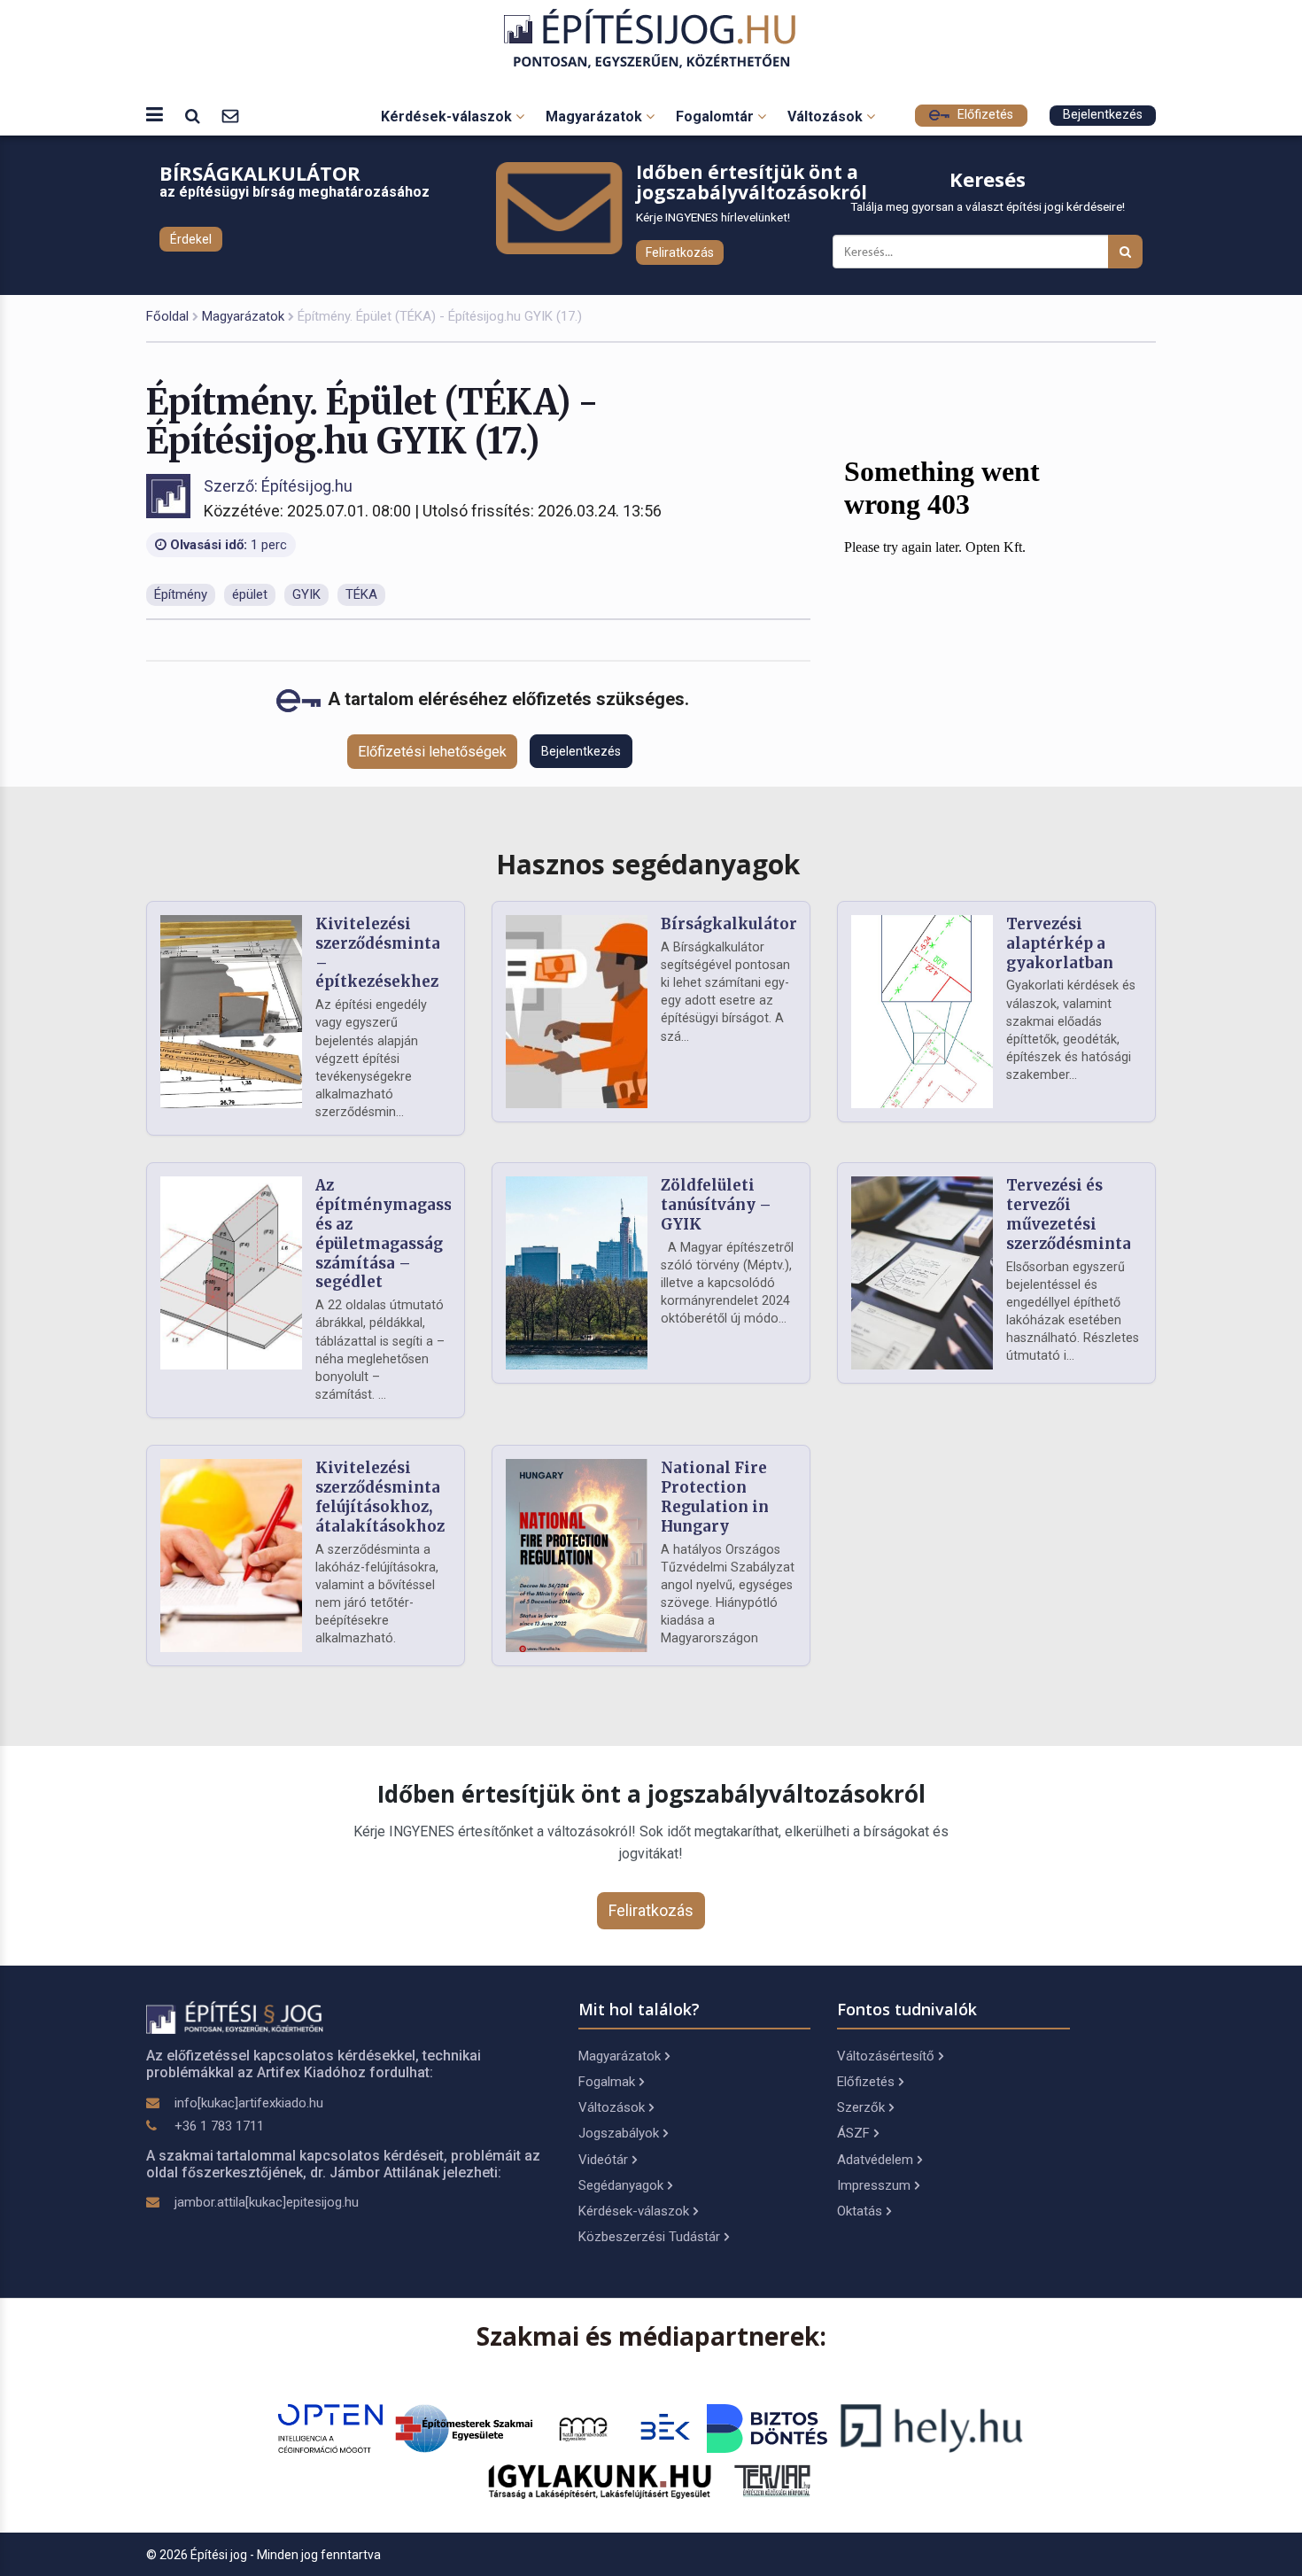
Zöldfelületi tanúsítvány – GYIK (716, 1205)
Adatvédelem (875, 2160)
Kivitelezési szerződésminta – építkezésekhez (378, 953)
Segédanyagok (621, 2185)
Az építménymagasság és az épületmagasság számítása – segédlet (393, 1234)
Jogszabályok (619, 2133)
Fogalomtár (717, 116)
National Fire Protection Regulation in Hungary (715, 1497)
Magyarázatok (596, 116)
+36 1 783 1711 (219, 2126)
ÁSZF (853, 2133)
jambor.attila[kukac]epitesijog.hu (267, 2202)
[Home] (651, 39)
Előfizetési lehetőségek (432, 752)
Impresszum (874, 2185)
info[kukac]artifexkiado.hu (249, 2103)
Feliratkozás (680, 252)
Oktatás (860, 2211)
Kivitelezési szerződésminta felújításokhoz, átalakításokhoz (380, 1497)
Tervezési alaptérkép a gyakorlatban (1060, 943)
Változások (827, 116)
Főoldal (167, 316)
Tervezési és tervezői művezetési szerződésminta (1069, 1214)
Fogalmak (607, 2082)
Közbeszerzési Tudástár (649, 2237)
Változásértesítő (886, 2056)
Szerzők (861, 2107)
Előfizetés (984, 115)
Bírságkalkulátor (729, 924)
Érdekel (191, 239)
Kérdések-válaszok (448, 116)
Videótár (603, 2160)
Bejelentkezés (1103, 115)
